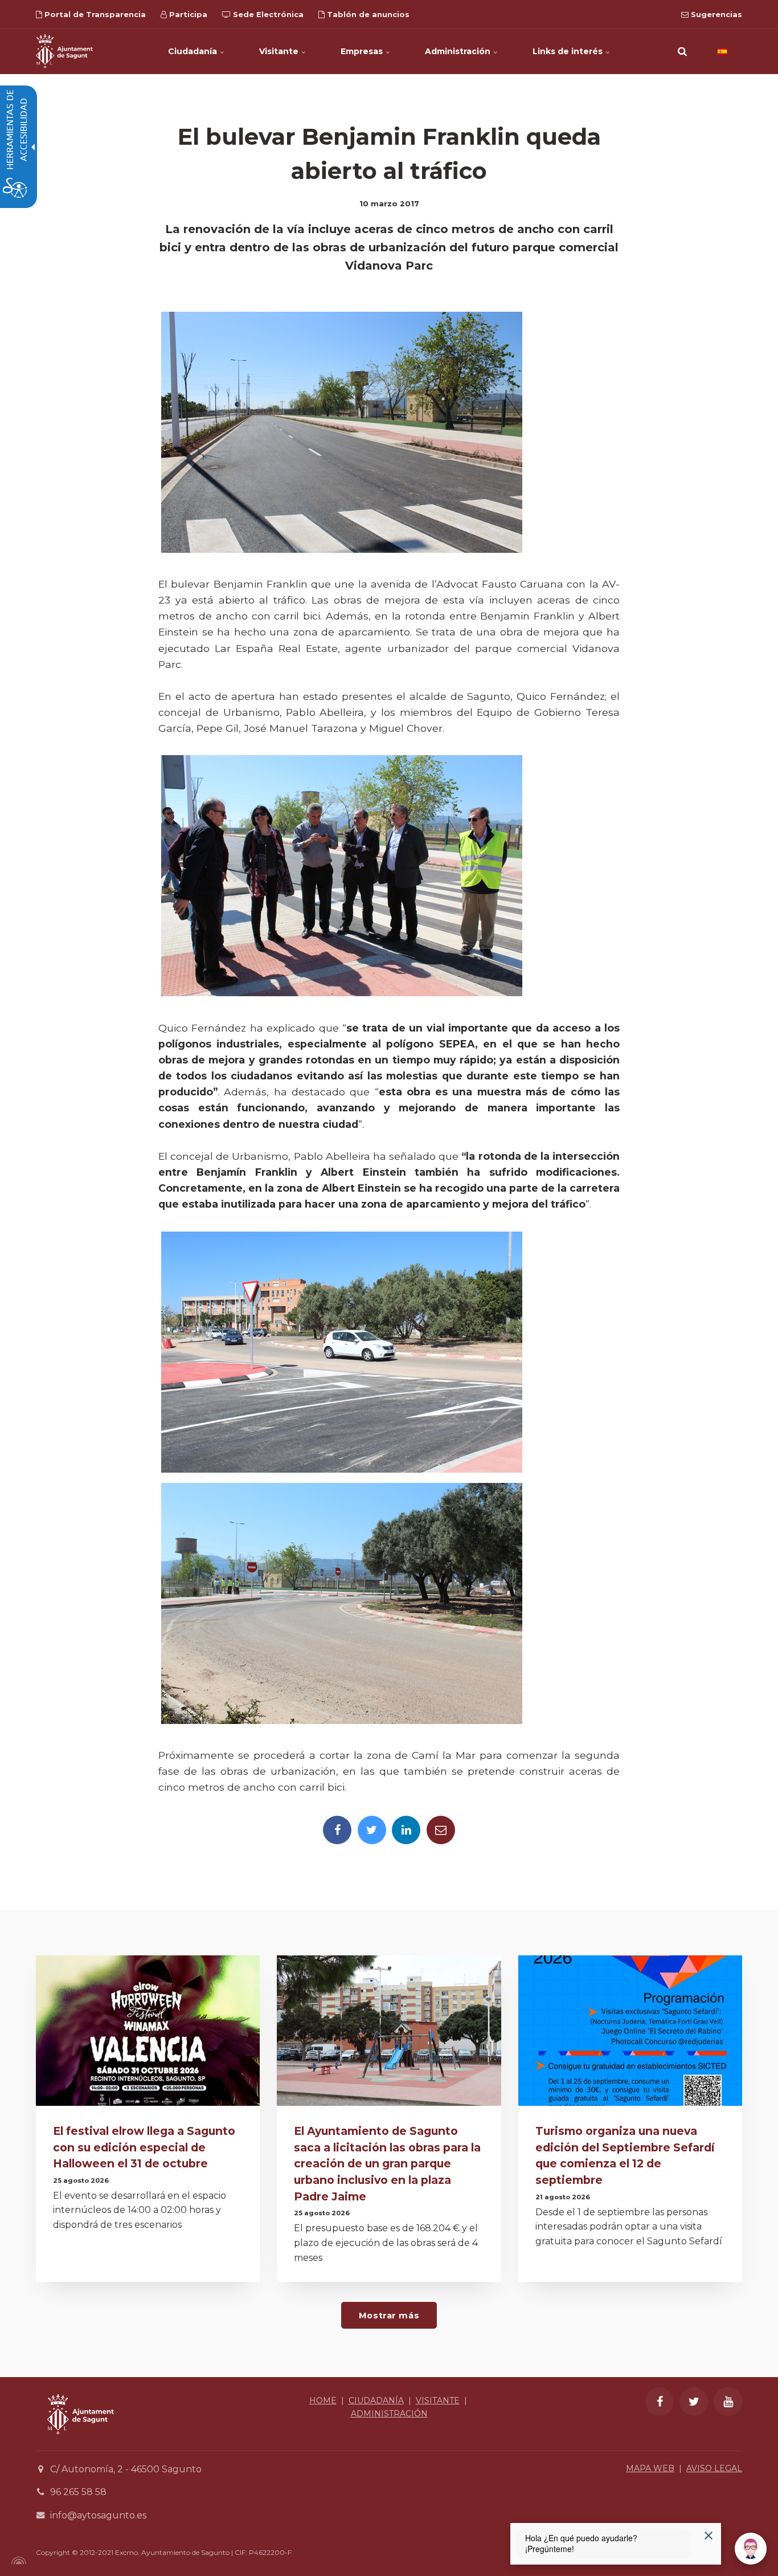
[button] (682, 51)
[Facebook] (337, 1830)
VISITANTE (438, 2400)
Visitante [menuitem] (280, 51)
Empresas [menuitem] (363, 51)
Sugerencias (715, 14)
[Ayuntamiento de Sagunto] (64, 51)
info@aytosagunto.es (98, 2515)
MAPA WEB (650, 2468)
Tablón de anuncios (367, 14)
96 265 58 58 (78, 2492)
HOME (323, 2400)
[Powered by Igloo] (17, 2561)
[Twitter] (372, 1830)
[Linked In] (406, 1830)
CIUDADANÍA (376, 2400)
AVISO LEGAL (714, 2468)
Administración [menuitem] (459, 51)
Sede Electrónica (267, 14)
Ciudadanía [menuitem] (194, 51)
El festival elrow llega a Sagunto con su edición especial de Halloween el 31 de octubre (144, 2147)
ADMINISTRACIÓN (389, 2414)
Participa (187, 14)
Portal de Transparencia (94, 14)
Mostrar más (389, 2316)
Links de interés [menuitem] (569, 51)
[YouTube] (728, 2402)
